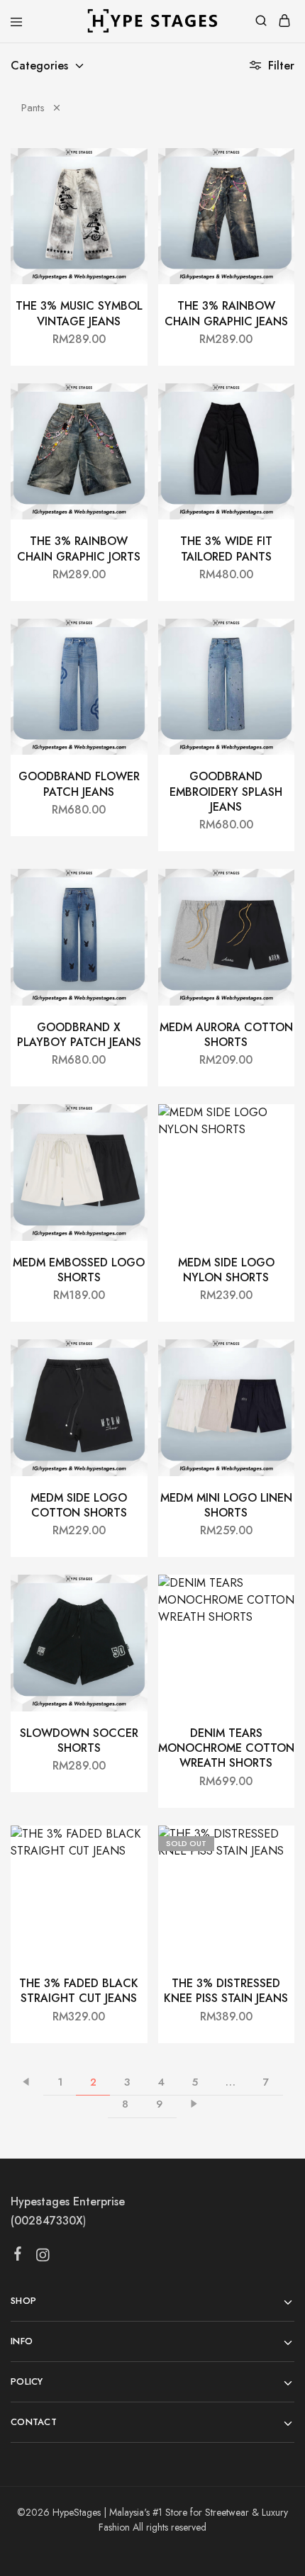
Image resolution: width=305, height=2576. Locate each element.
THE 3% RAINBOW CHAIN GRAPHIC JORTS (79, 549)
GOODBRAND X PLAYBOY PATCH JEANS (79, 1035)
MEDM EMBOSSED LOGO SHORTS (79, 1270)
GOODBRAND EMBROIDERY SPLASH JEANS (226, 792)
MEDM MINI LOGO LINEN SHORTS (226, 1505)
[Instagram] (43, 2258)
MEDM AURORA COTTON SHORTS (226, 1035)
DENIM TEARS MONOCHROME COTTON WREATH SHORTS (226, 1748)
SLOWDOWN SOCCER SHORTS (79, 1740)
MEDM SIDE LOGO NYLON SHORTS (226, 1270)
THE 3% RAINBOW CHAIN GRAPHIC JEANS (226, 313)
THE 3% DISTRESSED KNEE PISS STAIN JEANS (226, 1991)
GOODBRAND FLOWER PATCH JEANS (79, 784)
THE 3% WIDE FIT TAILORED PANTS (226, 549)
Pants (33, 108)
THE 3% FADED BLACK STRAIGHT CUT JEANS (79, 1991)
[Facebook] (18, 2256)
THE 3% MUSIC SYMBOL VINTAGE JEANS (79, 313)
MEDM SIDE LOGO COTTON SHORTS (79, 1505)
